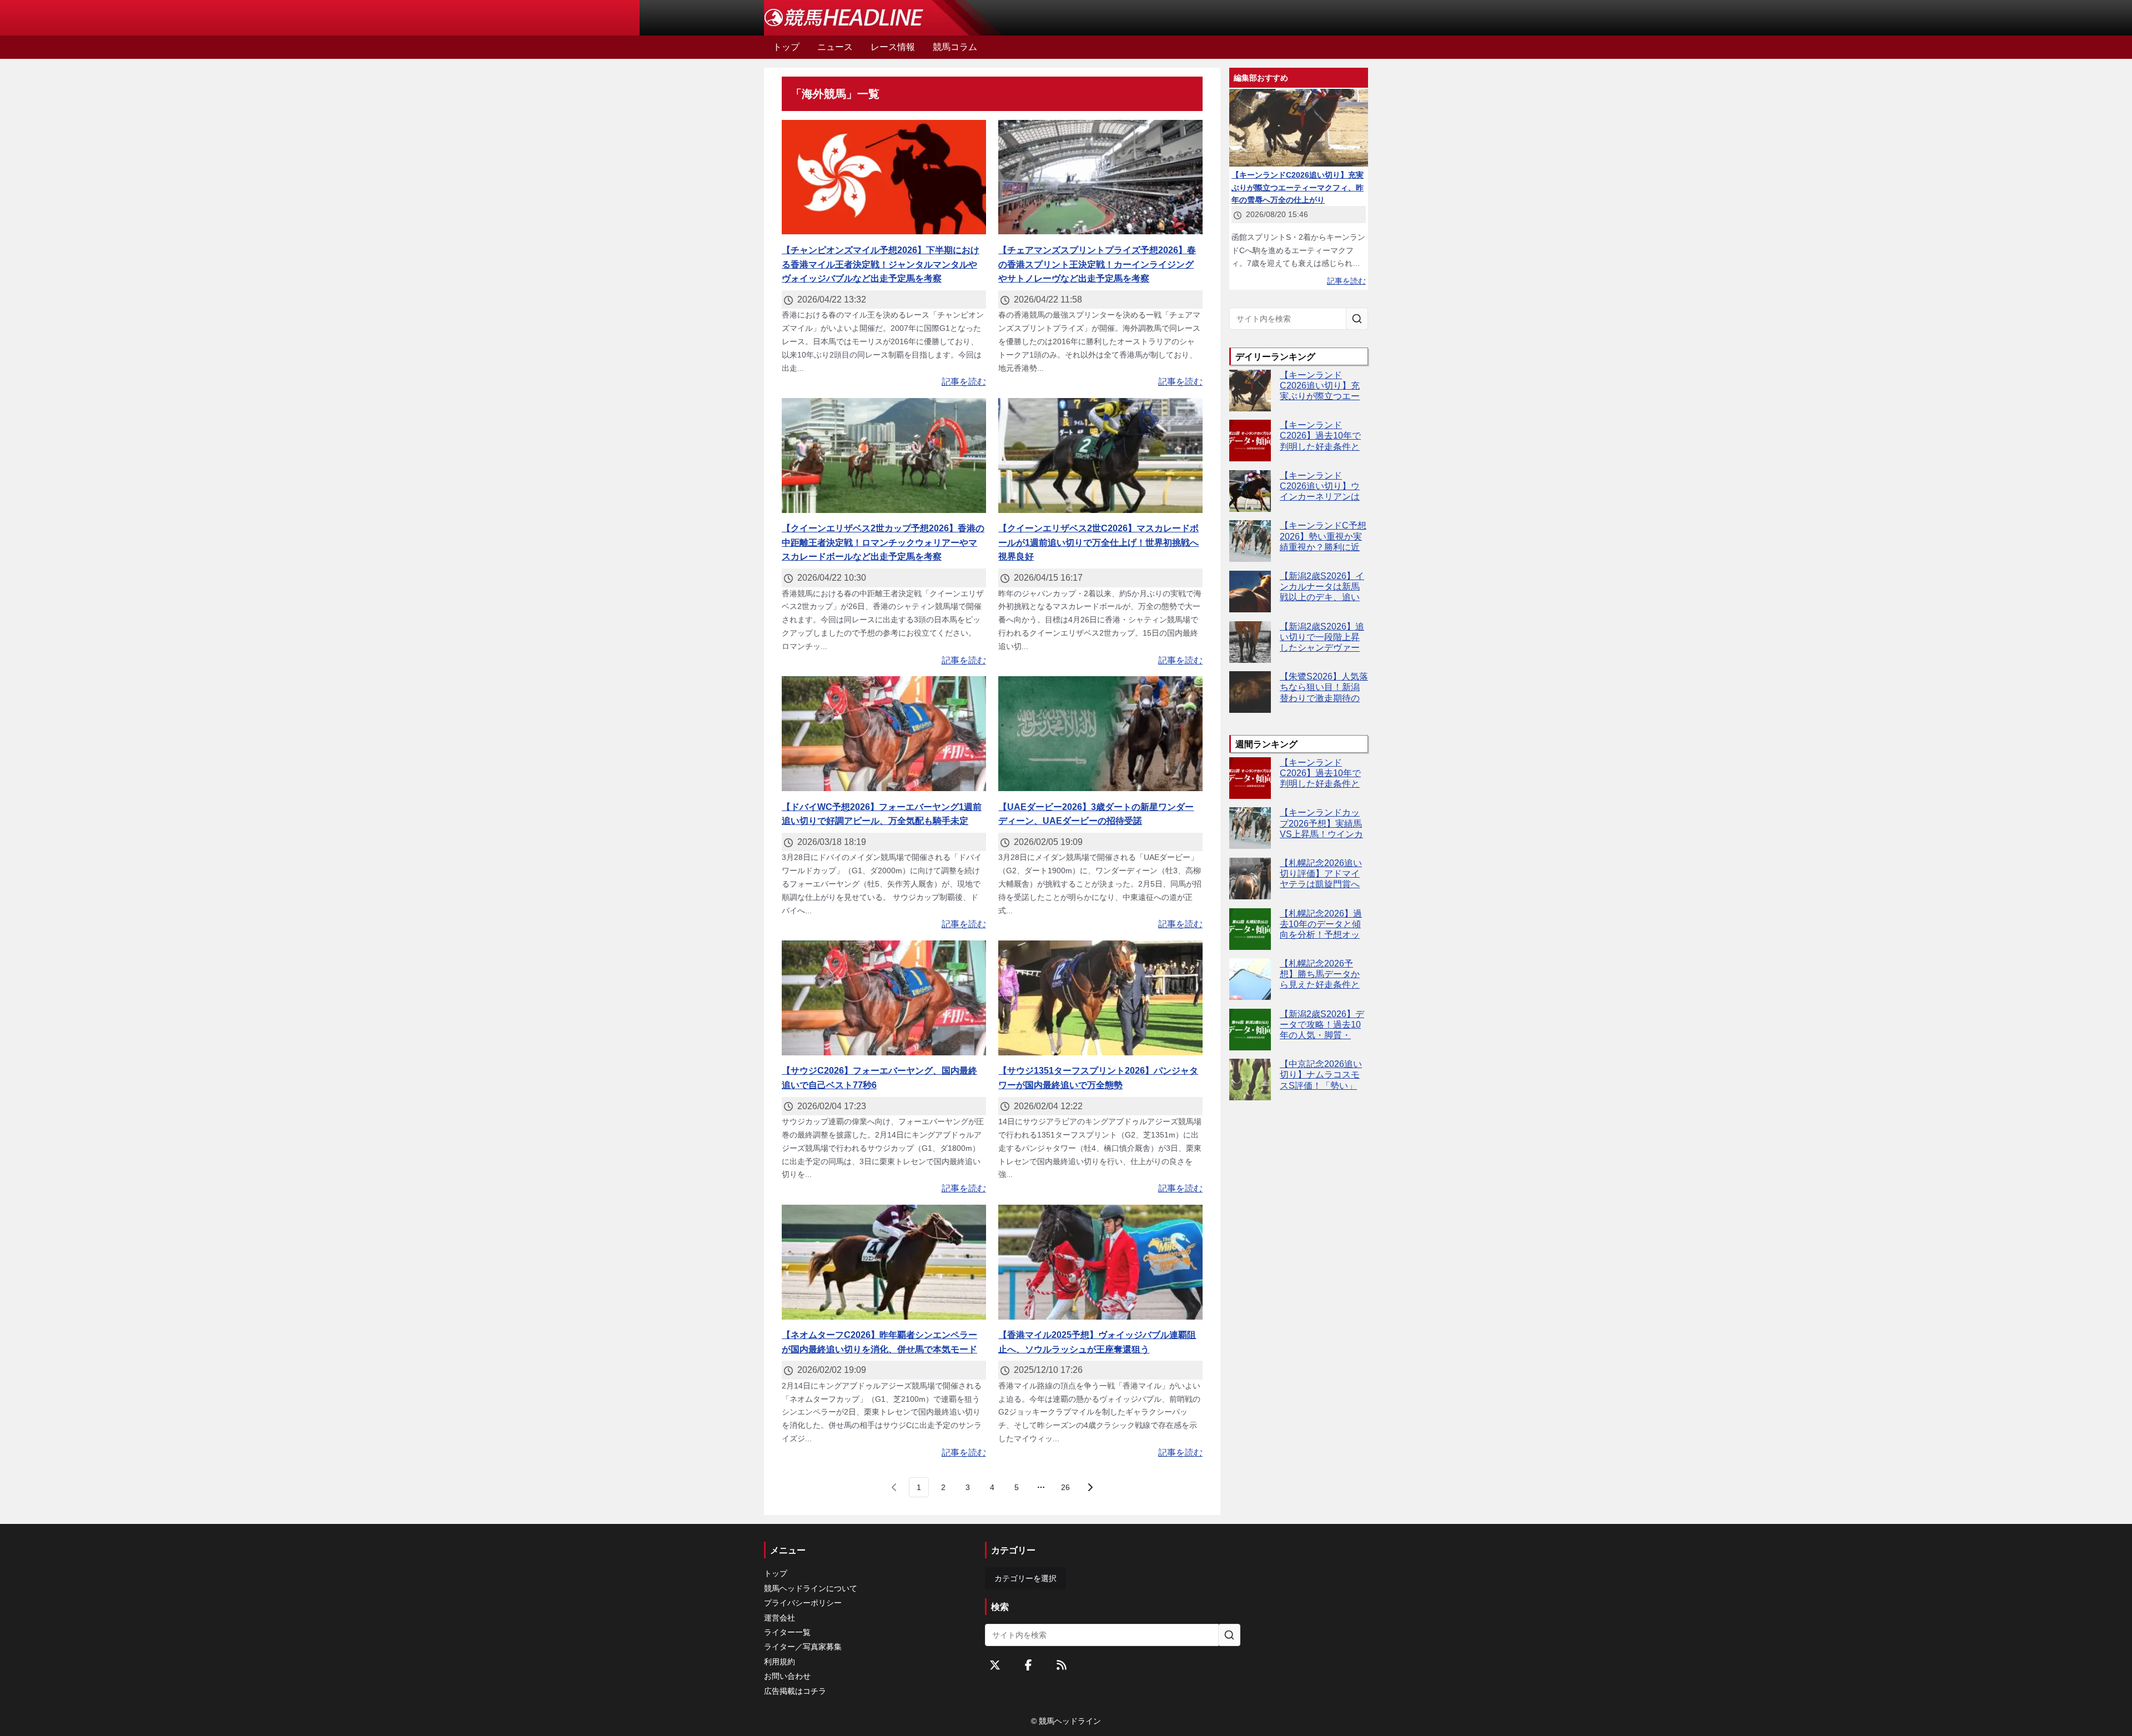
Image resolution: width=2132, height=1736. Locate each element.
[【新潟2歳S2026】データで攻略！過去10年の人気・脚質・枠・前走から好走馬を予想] (1250, 1030)
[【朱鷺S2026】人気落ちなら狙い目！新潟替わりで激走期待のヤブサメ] (1250, 692)
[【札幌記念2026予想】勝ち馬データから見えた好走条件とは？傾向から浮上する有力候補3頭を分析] (1250, 979)
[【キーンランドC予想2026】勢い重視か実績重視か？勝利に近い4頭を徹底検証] (1250, 541)
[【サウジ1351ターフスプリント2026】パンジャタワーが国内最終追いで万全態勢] (1100, 998)
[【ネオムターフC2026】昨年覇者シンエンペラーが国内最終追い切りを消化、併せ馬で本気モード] (884, 1262)
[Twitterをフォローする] (995, 1665)
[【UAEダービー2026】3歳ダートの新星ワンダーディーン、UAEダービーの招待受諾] (1100, 734)
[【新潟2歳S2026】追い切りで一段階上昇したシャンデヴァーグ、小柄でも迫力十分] (1250, 642)
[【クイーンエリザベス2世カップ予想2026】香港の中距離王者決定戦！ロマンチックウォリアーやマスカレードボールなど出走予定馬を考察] (884, 456)
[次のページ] (1090, 1487)
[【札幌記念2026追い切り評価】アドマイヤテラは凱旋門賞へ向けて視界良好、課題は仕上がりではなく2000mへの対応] (1250, 879)
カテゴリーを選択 (1025, 1578)
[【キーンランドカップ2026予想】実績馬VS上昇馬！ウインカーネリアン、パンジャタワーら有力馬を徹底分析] (1250, 828)
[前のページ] (894, 1487)
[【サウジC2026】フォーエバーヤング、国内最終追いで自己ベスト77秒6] (884, 998)
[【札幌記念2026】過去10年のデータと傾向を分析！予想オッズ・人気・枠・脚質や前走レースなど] (1250, 929)
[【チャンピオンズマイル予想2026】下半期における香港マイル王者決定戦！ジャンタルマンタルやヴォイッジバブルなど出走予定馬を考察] (884, 177)
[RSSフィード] (1062, 1665)
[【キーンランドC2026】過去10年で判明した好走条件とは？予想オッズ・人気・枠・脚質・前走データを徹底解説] (1250, 441)
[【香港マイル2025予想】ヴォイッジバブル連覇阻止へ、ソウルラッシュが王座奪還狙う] (1100, 1262)
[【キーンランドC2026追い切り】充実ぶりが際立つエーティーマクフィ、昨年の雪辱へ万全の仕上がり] (1250, 391)
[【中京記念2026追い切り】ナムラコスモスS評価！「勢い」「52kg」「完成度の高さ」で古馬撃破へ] (1250, 1080)
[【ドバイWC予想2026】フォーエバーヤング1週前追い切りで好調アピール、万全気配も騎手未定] (884, 734)
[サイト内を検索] (1357, 319)
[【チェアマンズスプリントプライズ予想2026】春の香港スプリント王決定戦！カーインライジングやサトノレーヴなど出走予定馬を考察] (1100, 177)
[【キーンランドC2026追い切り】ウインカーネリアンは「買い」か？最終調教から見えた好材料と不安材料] (1250, 491)
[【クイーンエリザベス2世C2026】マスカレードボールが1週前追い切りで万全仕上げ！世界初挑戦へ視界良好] (1100, 456)
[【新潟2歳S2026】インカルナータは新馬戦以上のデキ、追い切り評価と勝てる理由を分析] (1250, 592)
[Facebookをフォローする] (1028, 1665)
